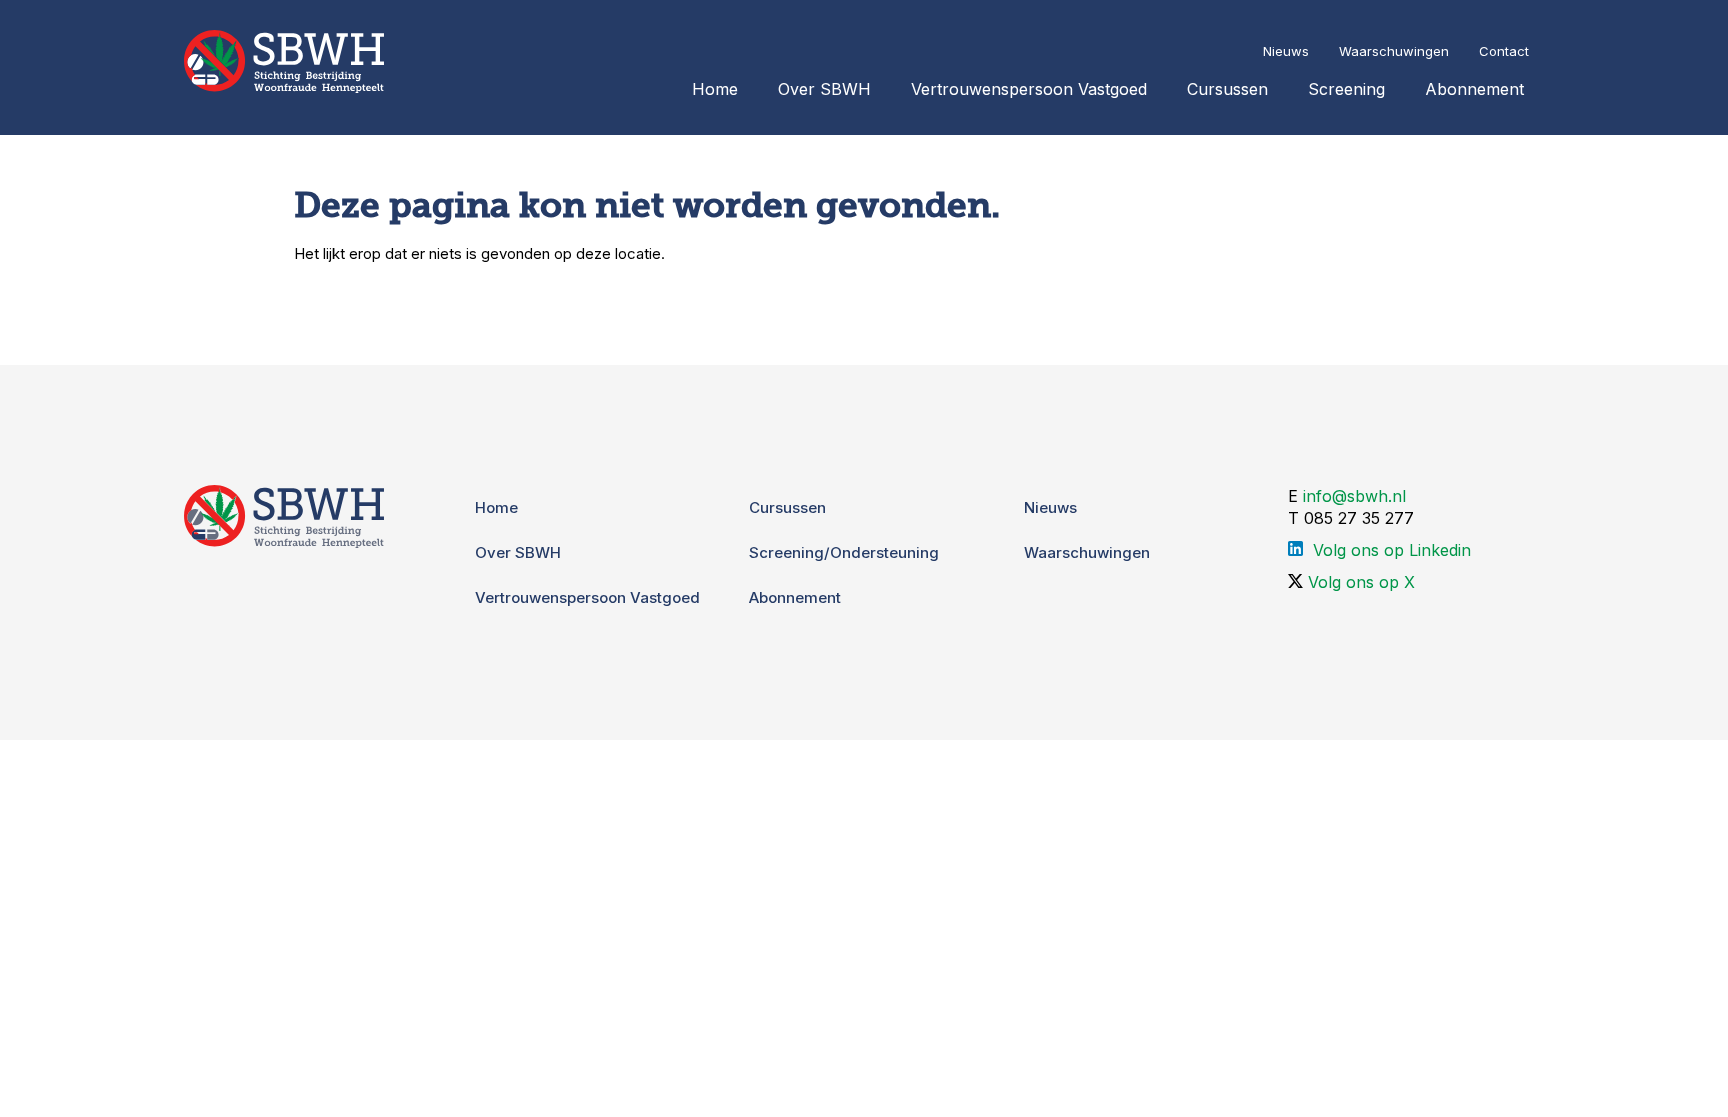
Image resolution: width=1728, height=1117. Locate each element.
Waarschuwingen (1394, 51)
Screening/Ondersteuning (844, 552)
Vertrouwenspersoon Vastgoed (1029, 89)
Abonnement (1474, 89)
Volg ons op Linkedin (1392, 550)
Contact (1504, 51)
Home (715, 89)
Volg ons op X (1361, 582)
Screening (1346, 89)
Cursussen (1227, 89)
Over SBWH (824, 89)
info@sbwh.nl (1354, 496)
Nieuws (1286, 51)
